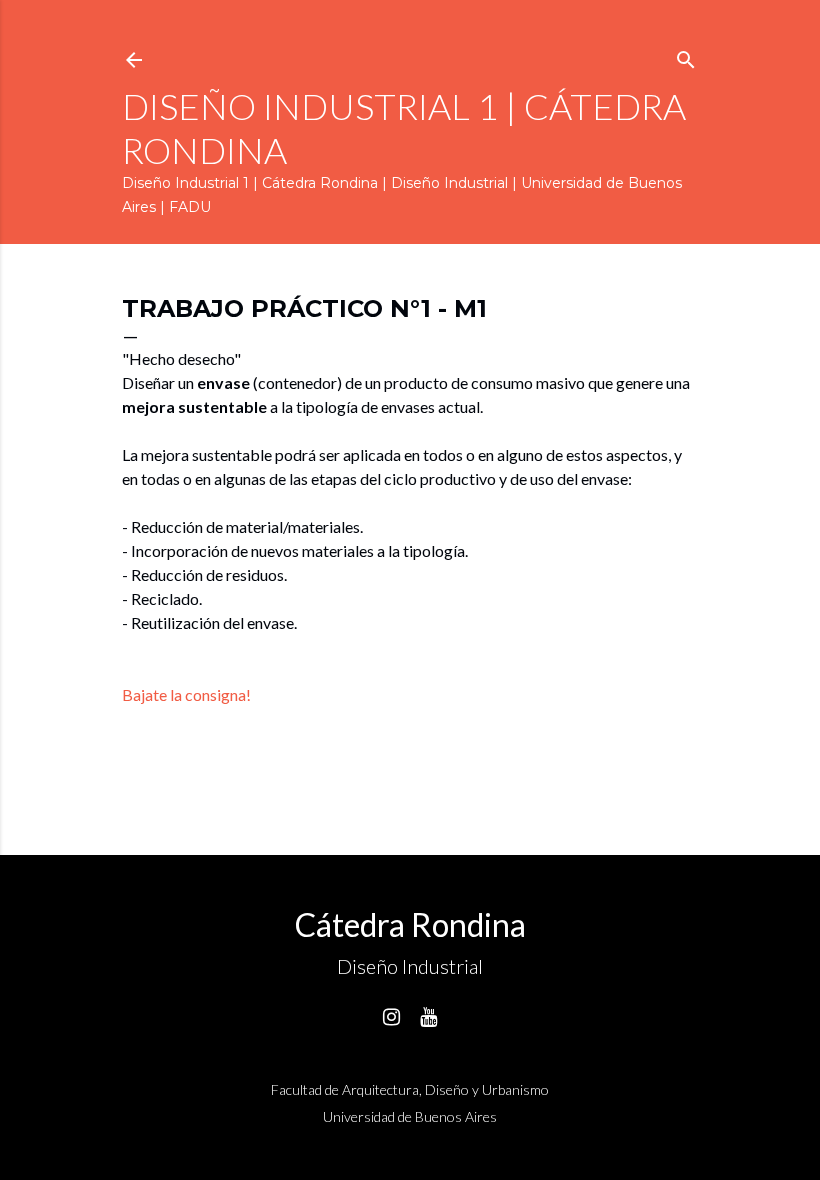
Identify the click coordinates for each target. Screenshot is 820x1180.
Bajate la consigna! (186, 694)
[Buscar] (686, 55)
